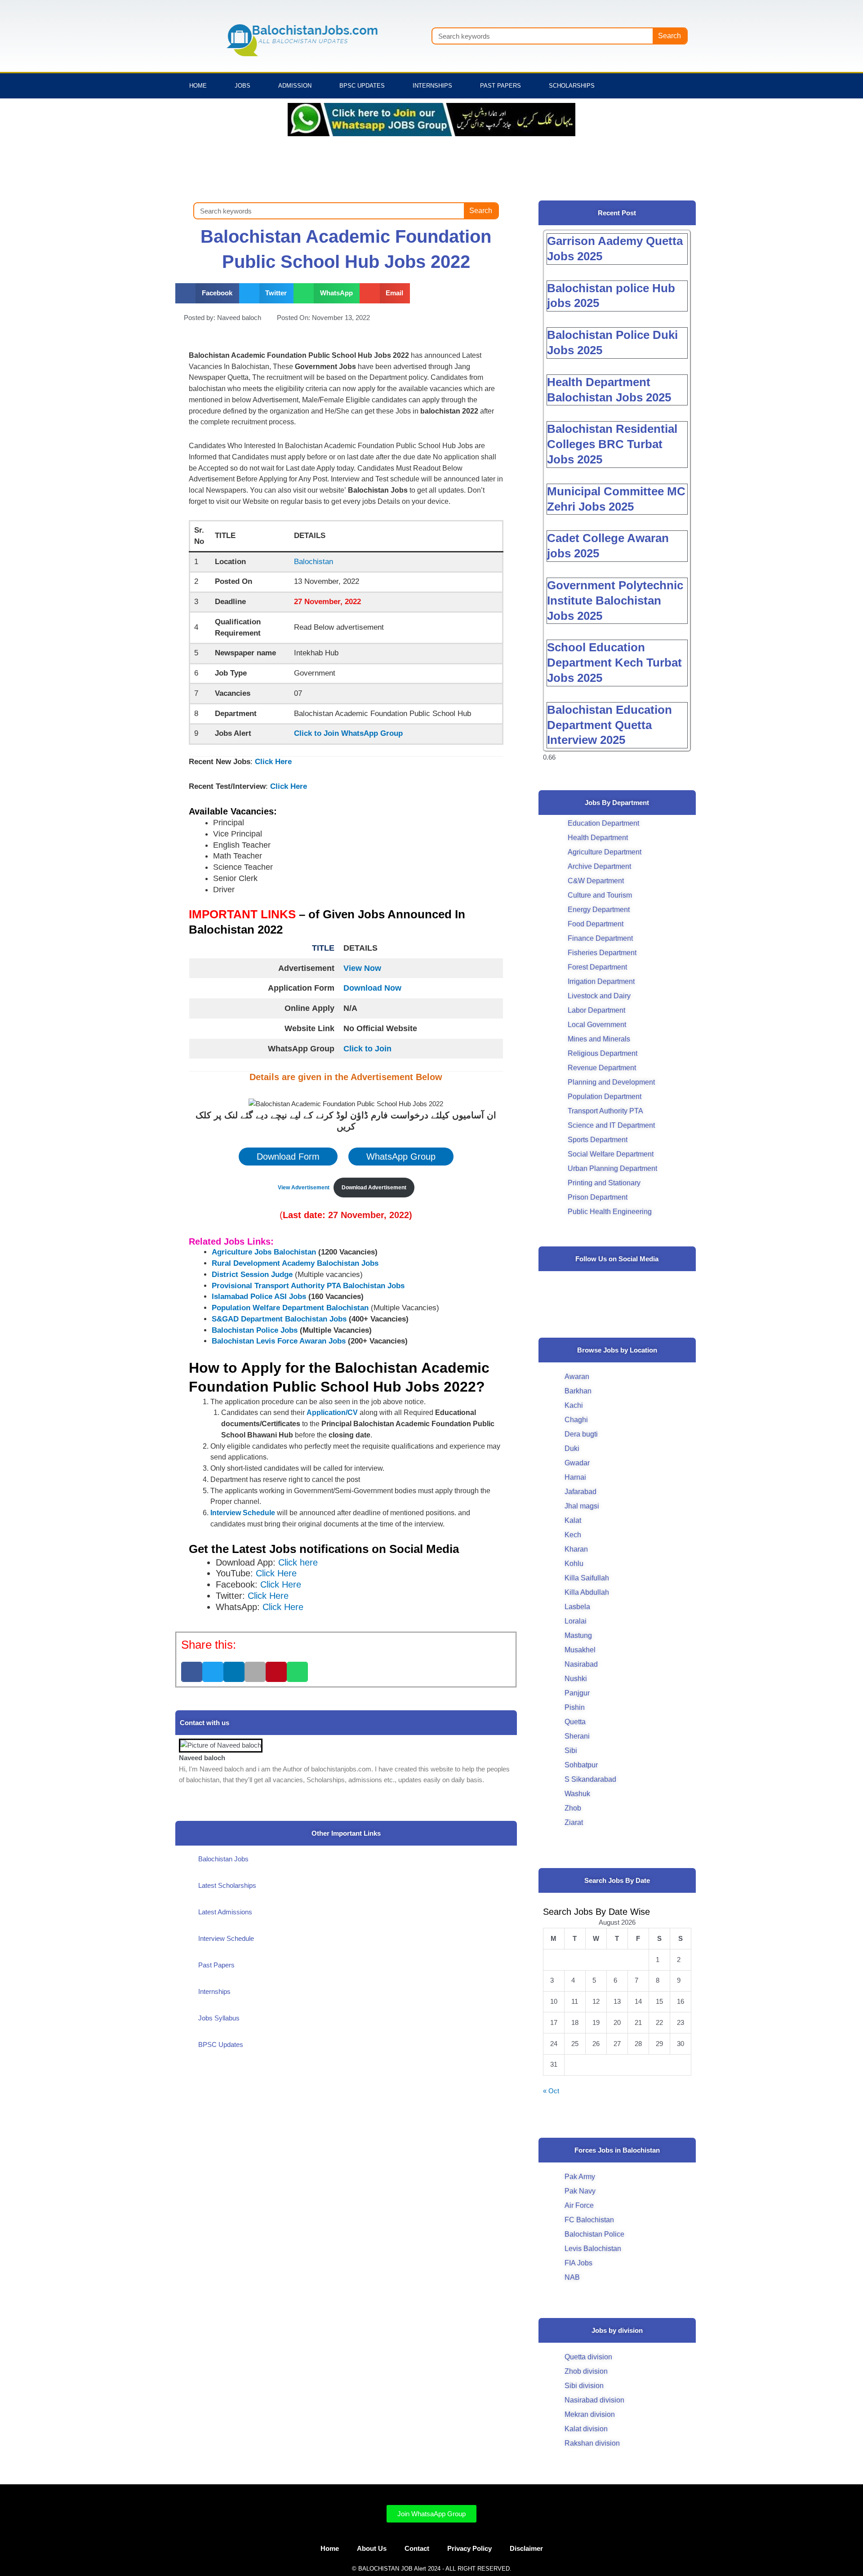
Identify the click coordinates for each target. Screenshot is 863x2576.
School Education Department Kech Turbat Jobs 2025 (614, 663)
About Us (372, 2548)
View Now (362, 968)
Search (669, 36)
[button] (207, 293)
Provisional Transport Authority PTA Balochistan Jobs (308, 1286)
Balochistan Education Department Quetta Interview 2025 (609, 725)
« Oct (551, 2091)
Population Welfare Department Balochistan (290, 1308)
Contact (417, 2548)
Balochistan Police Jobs (255, 1330)
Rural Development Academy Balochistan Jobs (295, 1263)
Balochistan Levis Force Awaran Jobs (279, 1341)
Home (198, 86)
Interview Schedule (243, 1513)
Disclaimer (526, 2548)
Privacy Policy (469, 2548)
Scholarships (572, 86)
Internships (432, 86)
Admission (295, 86)
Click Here (273, 762)
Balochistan (314, 562)
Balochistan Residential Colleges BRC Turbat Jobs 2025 (612, 444)
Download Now (372, 988)
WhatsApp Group (401, 1157)
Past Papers (500, 86)
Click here (298, 1562)
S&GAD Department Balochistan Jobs (279, 1319)
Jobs (242, 86)
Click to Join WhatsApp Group (348, 733)
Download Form (288, 1157)
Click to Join (367, 1049)
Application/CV (333, 1413)
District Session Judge (252, 1275)
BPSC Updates (362, 86)
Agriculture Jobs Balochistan (264, 1252)
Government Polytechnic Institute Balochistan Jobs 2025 (615, 601)
